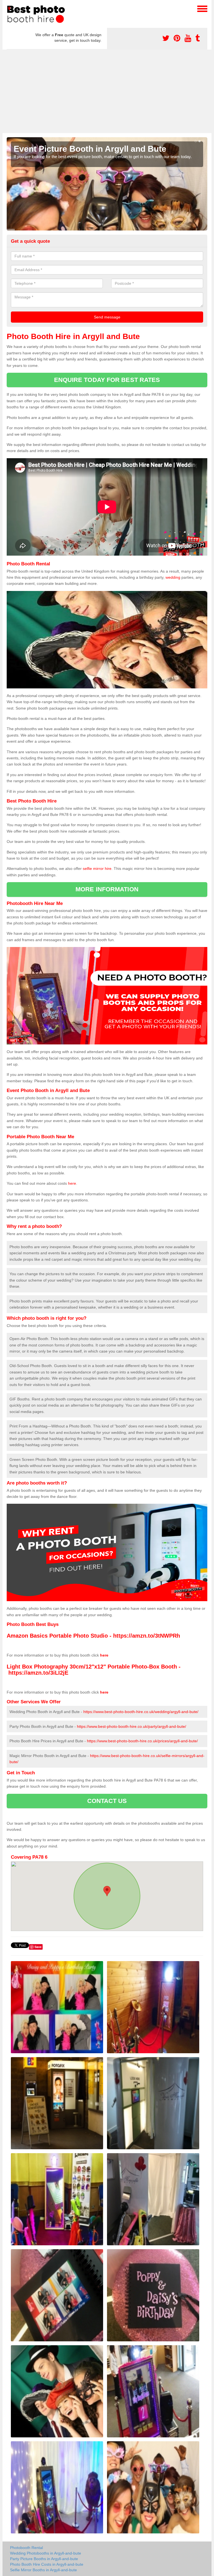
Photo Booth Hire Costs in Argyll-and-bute (47, 2564)
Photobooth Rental (26, 2548)
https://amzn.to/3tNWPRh (147, 1636)
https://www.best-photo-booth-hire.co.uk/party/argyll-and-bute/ (132, 1726)
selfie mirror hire (97, 869)
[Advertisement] (107, 91)
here (72, 1183)
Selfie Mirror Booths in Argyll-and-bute (43, 2570)
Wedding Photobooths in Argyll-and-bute (46, 2553)
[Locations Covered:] (9, 8)
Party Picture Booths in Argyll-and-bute (44, 2559)
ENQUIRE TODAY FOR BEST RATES (107, 380)
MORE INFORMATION (107, 889)
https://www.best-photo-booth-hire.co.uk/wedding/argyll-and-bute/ (141, 1712)
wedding (173, 577)
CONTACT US (107, 1801)
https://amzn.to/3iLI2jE (38, 1673)
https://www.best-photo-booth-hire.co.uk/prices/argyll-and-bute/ (142, 1741)
